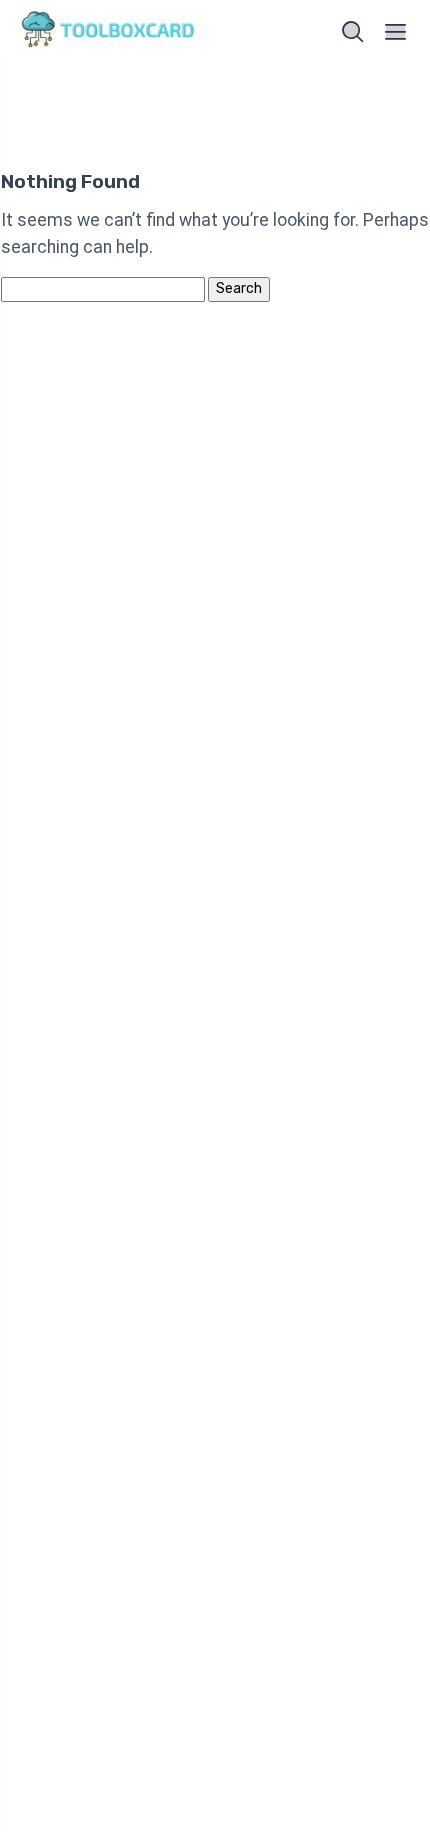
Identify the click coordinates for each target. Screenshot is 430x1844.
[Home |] (111, 32)
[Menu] (396, 32)
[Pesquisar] (353, 32)
